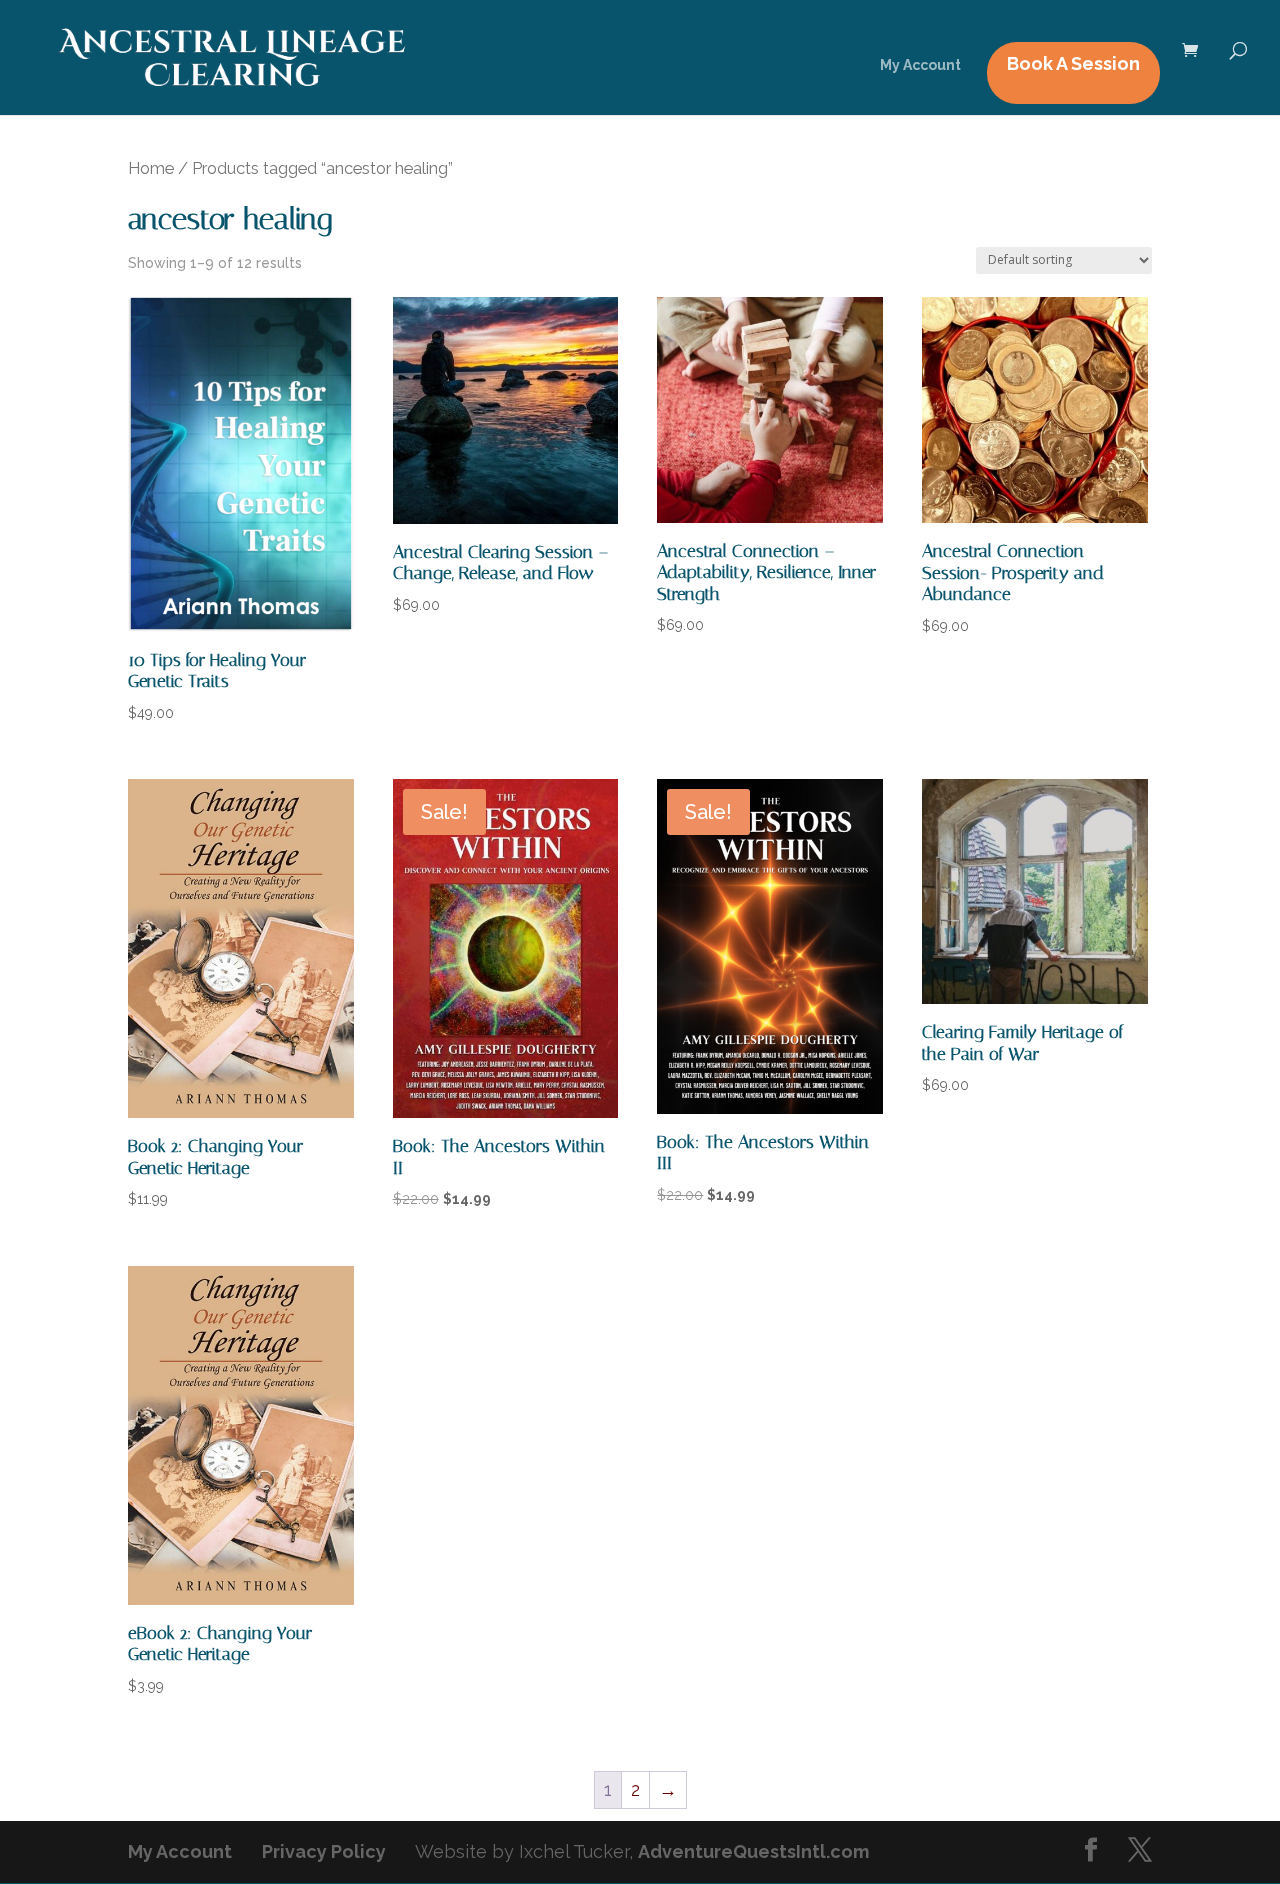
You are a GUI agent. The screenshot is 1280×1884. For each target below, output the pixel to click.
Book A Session (1073, 63)
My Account (920, 65)
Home (151, 168)
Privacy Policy (324, 1851)
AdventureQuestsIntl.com (753, 1851)
